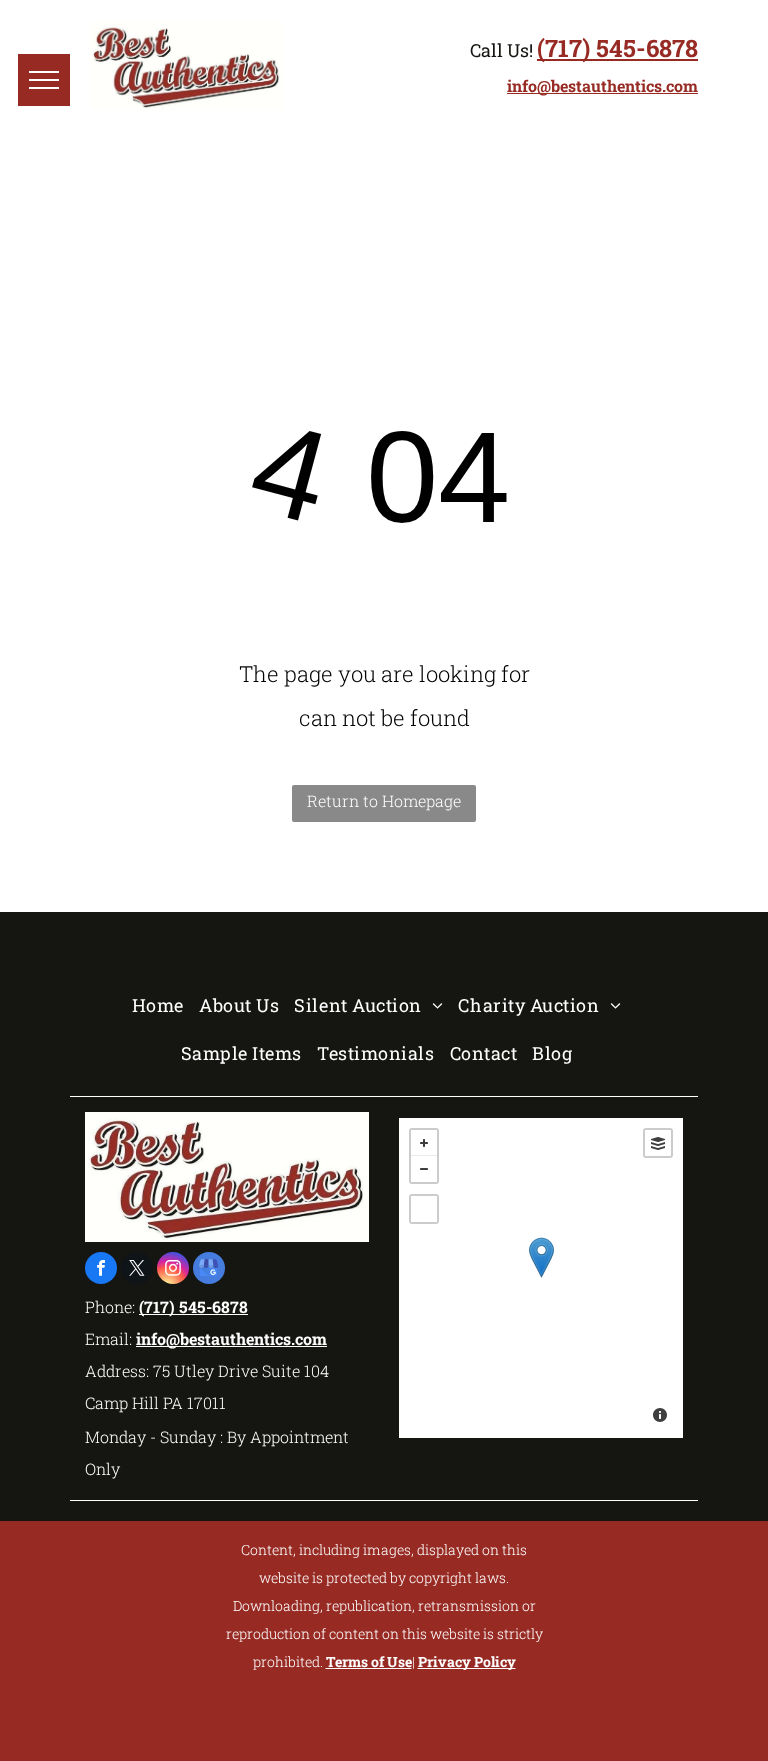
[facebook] (101, 1270)
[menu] (44, 80)
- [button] (424, 1169)
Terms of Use (369, 1661)
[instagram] (173, 1270)
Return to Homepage (384, 800)
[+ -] (541, 1278)
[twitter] (137, 1270)
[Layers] (658, 1143)
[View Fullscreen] (424, 1209)
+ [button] (424, 1143)
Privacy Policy (467, 1661)
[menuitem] (165, 1005)
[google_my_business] (209, 1270)
